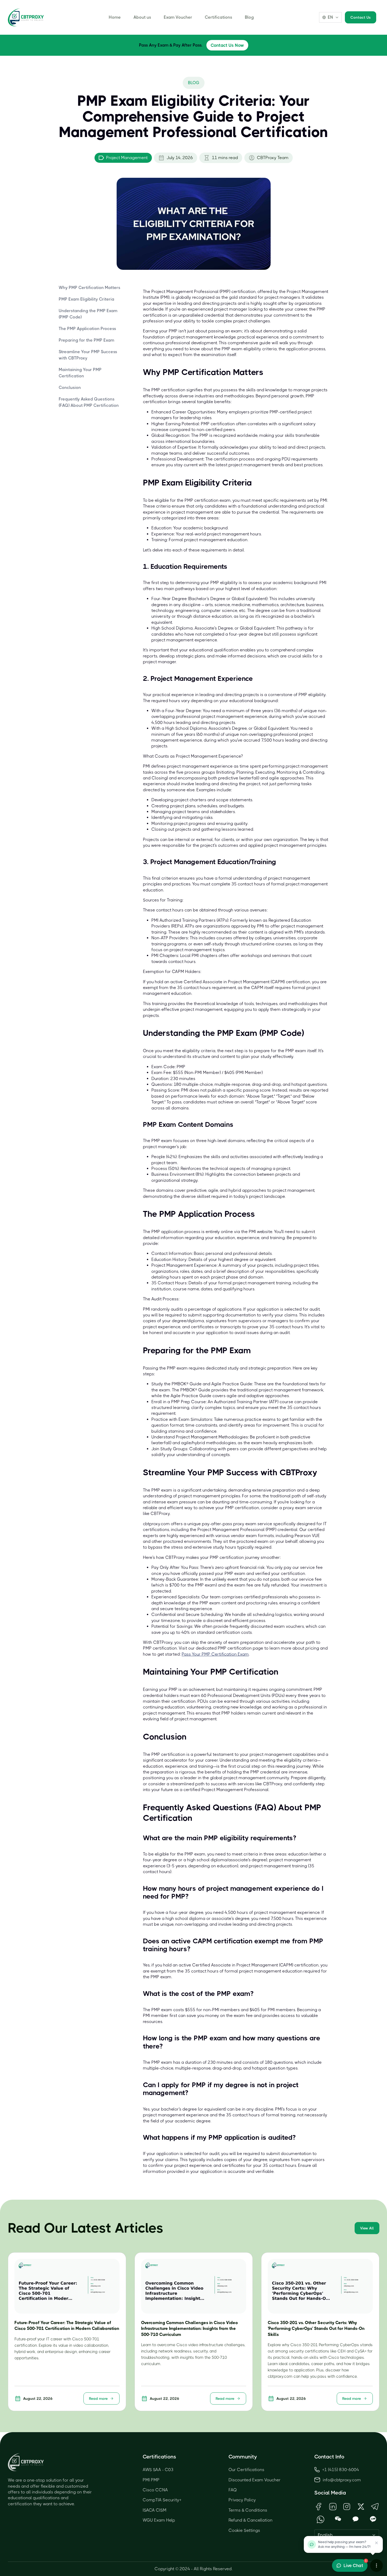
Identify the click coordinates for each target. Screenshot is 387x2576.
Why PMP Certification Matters (90, 288)
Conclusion (70, 387)
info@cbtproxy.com (342, 2480)
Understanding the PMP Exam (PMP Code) (88, 314)
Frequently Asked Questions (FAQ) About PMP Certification (89, 402)
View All (367, 2228)
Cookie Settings (244, 2530)
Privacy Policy (242, 2500)
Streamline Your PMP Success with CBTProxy (88, 355)
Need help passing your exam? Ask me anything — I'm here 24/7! (344, 2544)
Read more (98, 2398)
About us (142, 17)
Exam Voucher (178, 17)
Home (115, 17)
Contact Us (361, 17)
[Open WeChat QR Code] (338, 2519)
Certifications (219, 17)
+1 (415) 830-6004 (341, 2470)
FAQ (233, 2490)
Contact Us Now (227, 45)
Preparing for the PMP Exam (86, 340)
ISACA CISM (155, 2510)
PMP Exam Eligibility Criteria (86, 299)
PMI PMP (151, 2480)
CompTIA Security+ (162, 2500)
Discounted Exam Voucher (255, 2480)
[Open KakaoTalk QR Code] (356, 2519)
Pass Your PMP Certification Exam (215, 1654)
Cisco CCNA (155, 2490)
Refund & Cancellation (250, 2520)
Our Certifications (246, 2470)
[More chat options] (376, 2565)
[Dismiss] (376, 2543)
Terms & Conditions (248, 2510)
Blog (249, 17)
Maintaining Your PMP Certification (80, 373)
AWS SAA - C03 (158, 2470)
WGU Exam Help (159, 2520)
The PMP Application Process (87, 329)
